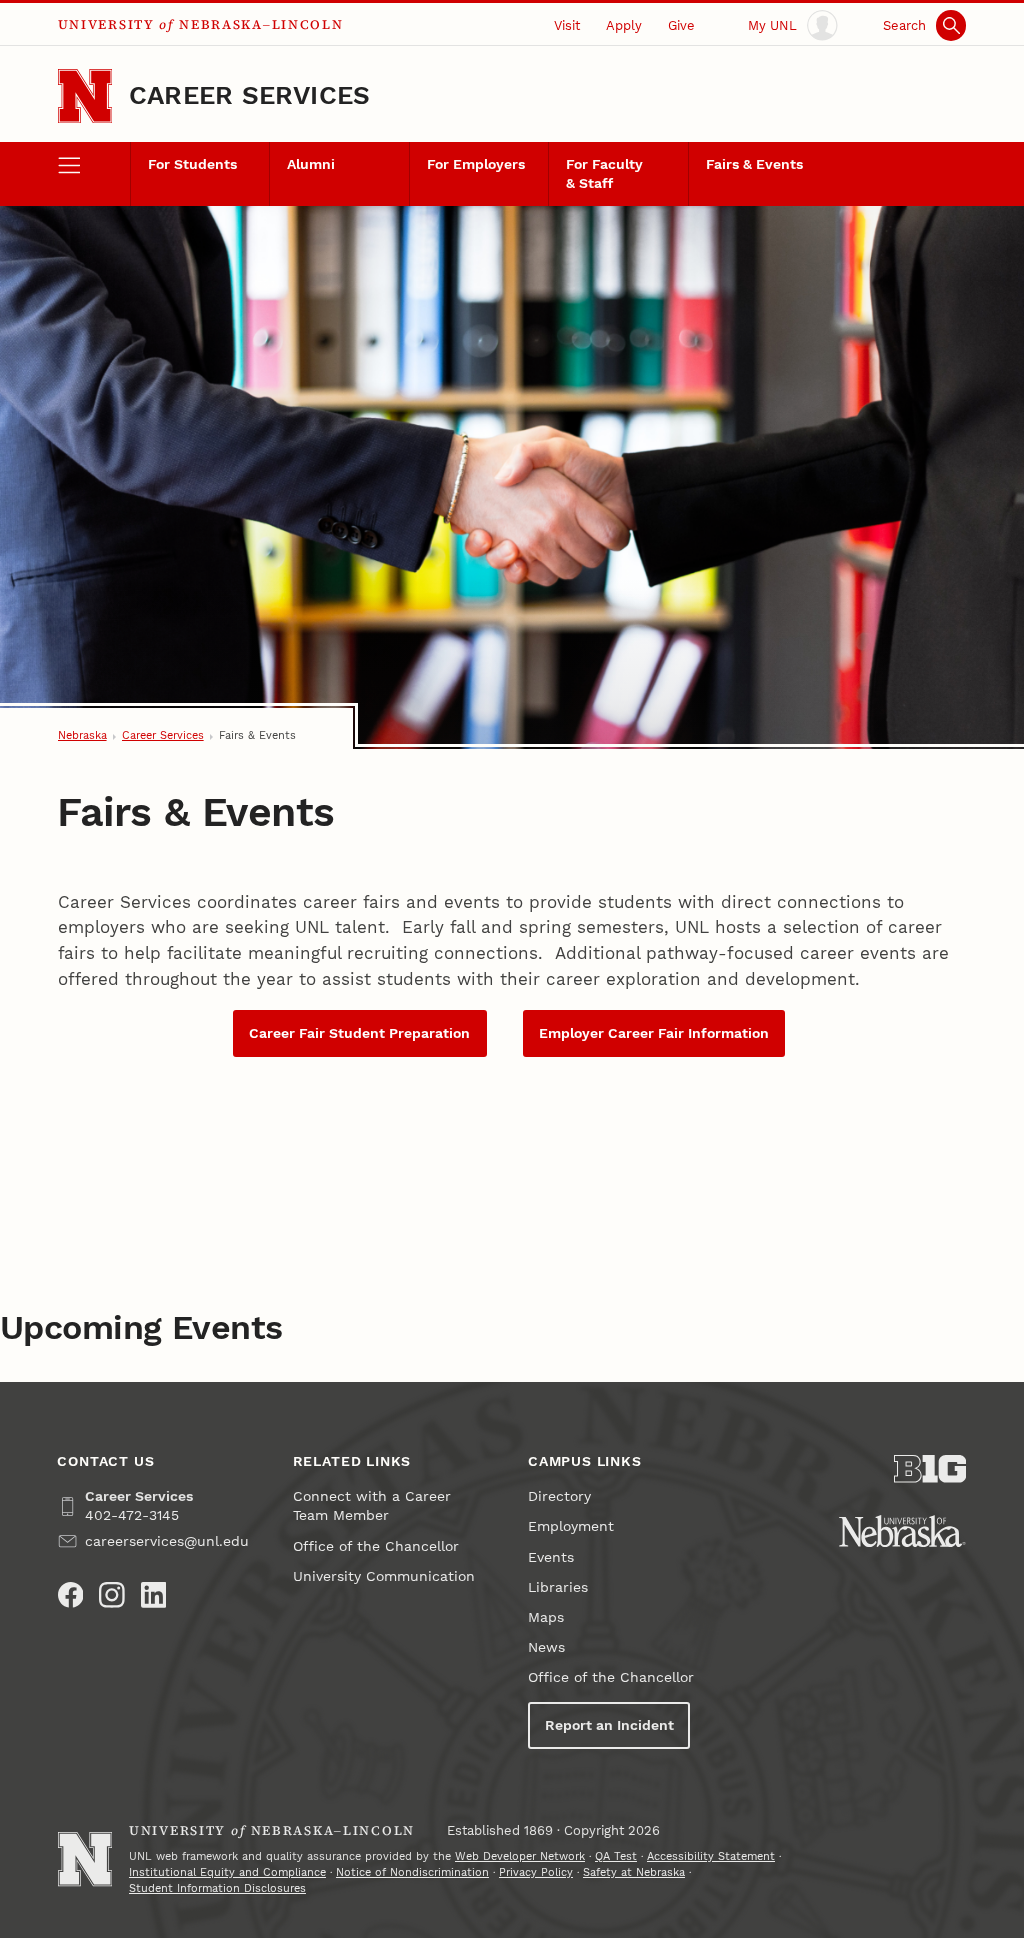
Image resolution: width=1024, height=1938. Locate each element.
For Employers (476, 164)
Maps (546, 1617)
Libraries (558, 1587)
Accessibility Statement (711, 1856)
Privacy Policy (536, 1872)
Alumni (311, 164)
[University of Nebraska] (902, 1531)
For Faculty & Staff (604, 174)
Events (551, 1557)
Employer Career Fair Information (654, 1033)
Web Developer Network (520, 1856)
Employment (571, 1526)
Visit (567, 25)
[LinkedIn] (154, 1595)
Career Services (249, 95)
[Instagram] (112, 1595)
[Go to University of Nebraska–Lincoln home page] (85, 96)
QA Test (616, 1856)
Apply (624, 25)
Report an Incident (609, 1725)
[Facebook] (71, 1595)
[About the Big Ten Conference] (930, 1469)
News (546, 1647)
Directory (559, 1496)
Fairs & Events (754, 164)
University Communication (384, 1576)
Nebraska (82, 735)
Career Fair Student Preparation (359, 1033)
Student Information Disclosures (217, 1888)
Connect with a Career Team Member (372, 1506)
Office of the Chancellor (376, 1546)
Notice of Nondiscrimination (412, 1872)
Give (681, 25)
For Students (192, 164)
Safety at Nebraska (634, 1872)
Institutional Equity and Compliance (227, 1872)
